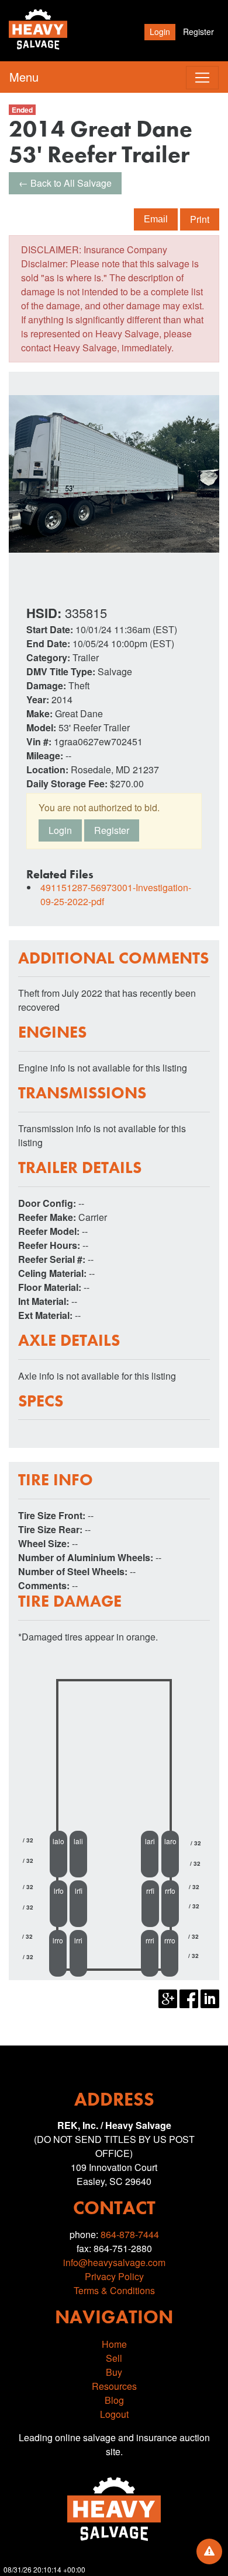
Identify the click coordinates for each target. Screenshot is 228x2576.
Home (114, 2344)
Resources (114, 2386)
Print (200, 219)
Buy (114, 2372)
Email (156, 219)
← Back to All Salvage (65, 183)
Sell (114, 2358)
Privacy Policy (114, 2276)
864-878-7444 (130, 2234)
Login (160, 32)
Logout (114, 2414)
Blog (114, 2400)
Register (198, 32)
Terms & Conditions (114, 2290)
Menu (24, 77)
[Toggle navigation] (202, 78)
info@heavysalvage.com (114, 2262)
